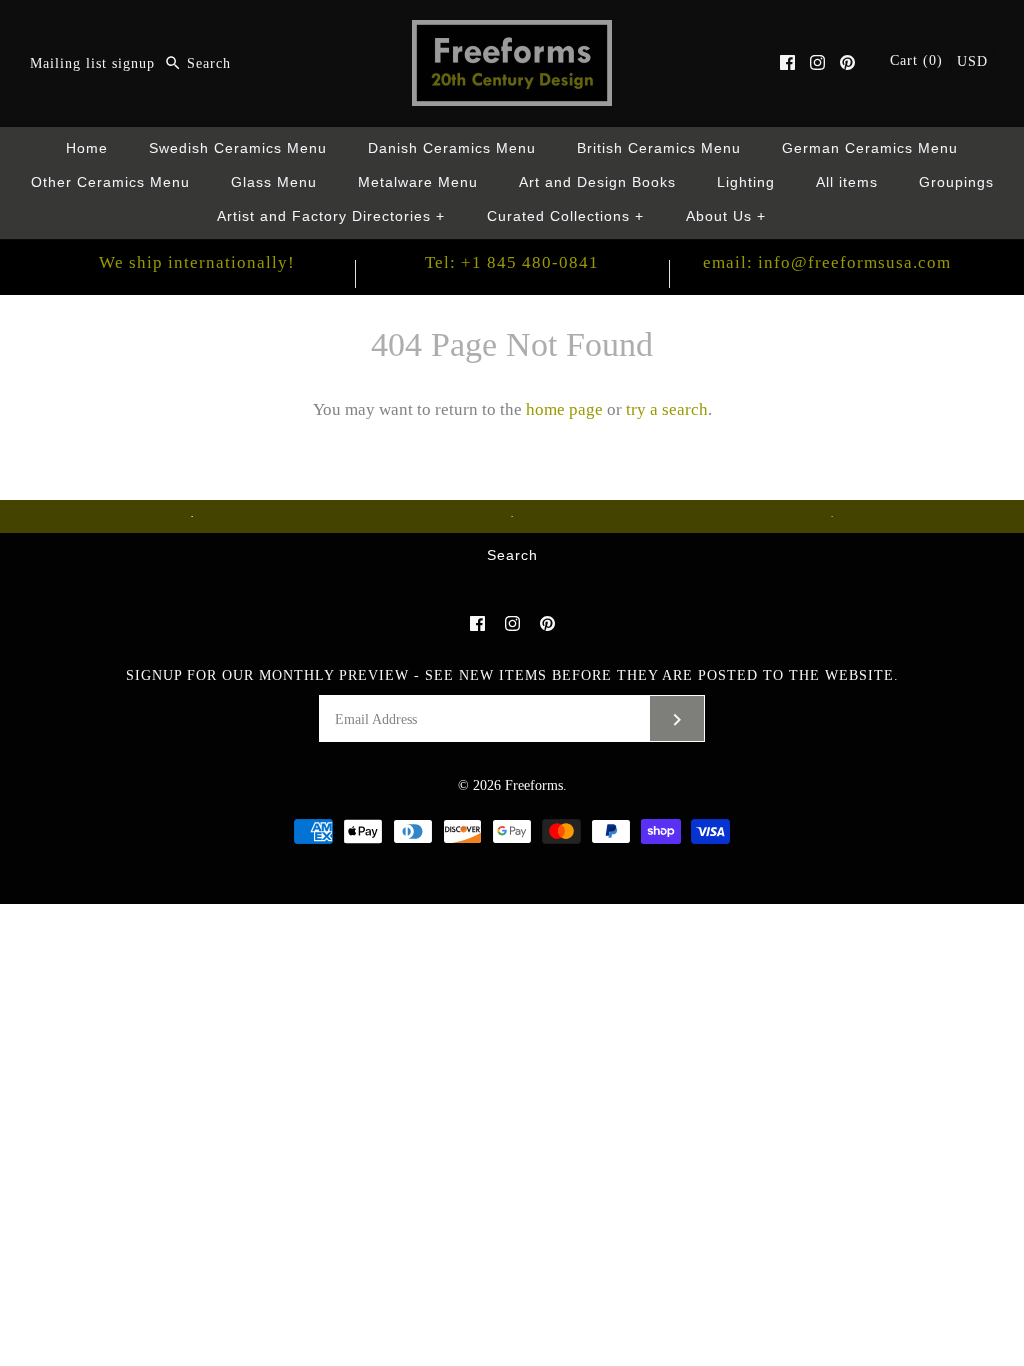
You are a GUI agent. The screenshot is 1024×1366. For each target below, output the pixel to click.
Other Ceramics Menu (110, 182)
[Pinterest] (847, 62)
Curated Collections (566, 216)
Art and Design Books (597, 182)
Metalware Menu (418, 182)
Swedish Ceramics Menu (238, 148)
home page (564, 409)
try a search (667, 409)
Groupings (956, 182)
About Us (726, 216)
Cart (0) (919, 60)
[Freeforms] (512, 33)
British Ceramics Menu (659, 148)
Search (512, 555)
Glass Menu (274, 182)
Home (87, 148)
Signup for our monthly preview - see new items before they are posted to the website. (512, 675)
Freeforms (534, 785)
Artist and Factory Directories (331, 216)
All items (847, 182)
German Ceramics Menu (870, 148)
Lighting (746, 182)
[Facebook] (787, 62)
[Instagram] (817, 62)
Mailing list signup (92, 63)
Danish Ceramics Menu (452, 148)
